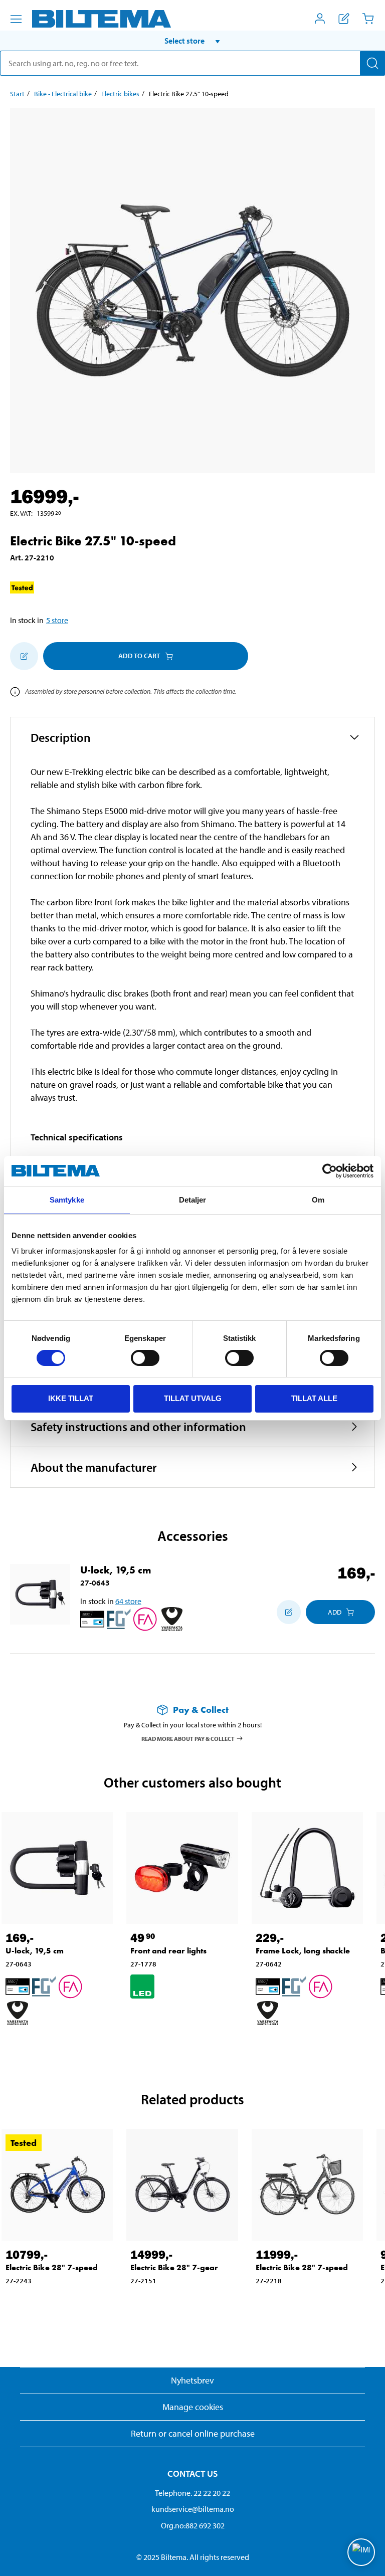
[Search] (372, 63)
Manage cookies (193, 2407)
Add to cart (139, 656)
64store (128, 1601)
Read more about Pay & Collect (188, 1739)
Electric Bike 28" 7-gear (174, 2267)
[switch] (145, 1358)
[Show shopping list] (344, 19)
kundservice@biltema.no (193, 2509)
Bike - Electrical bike (63, 94)
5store (57, 620)
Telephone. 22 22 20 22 (192, 2493)
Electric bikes (120, 94)
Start (17, 94)
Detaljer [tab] (193, 1200)
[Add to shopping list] (24, 656)
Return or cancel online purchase (193, 2433)
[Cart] (368, 19)
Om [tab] (318, 1200)
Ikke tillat (71, 1398)
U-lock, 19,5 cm (116, 1570)
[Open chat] (361, 2552)
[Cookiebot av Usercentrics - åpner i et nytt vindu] (330, 1171)
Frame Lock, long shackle (303, 1951)
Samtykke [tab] (67, 1200)
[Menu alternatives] (16, 19)
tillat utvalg (193, 1398)
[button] (192, 41)
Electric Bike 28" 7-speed (52, 2267)
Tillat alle (314, 1398)
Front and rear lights (168, 1951)
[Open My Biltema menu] (320, 19)
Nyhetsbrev (192, 2380)
